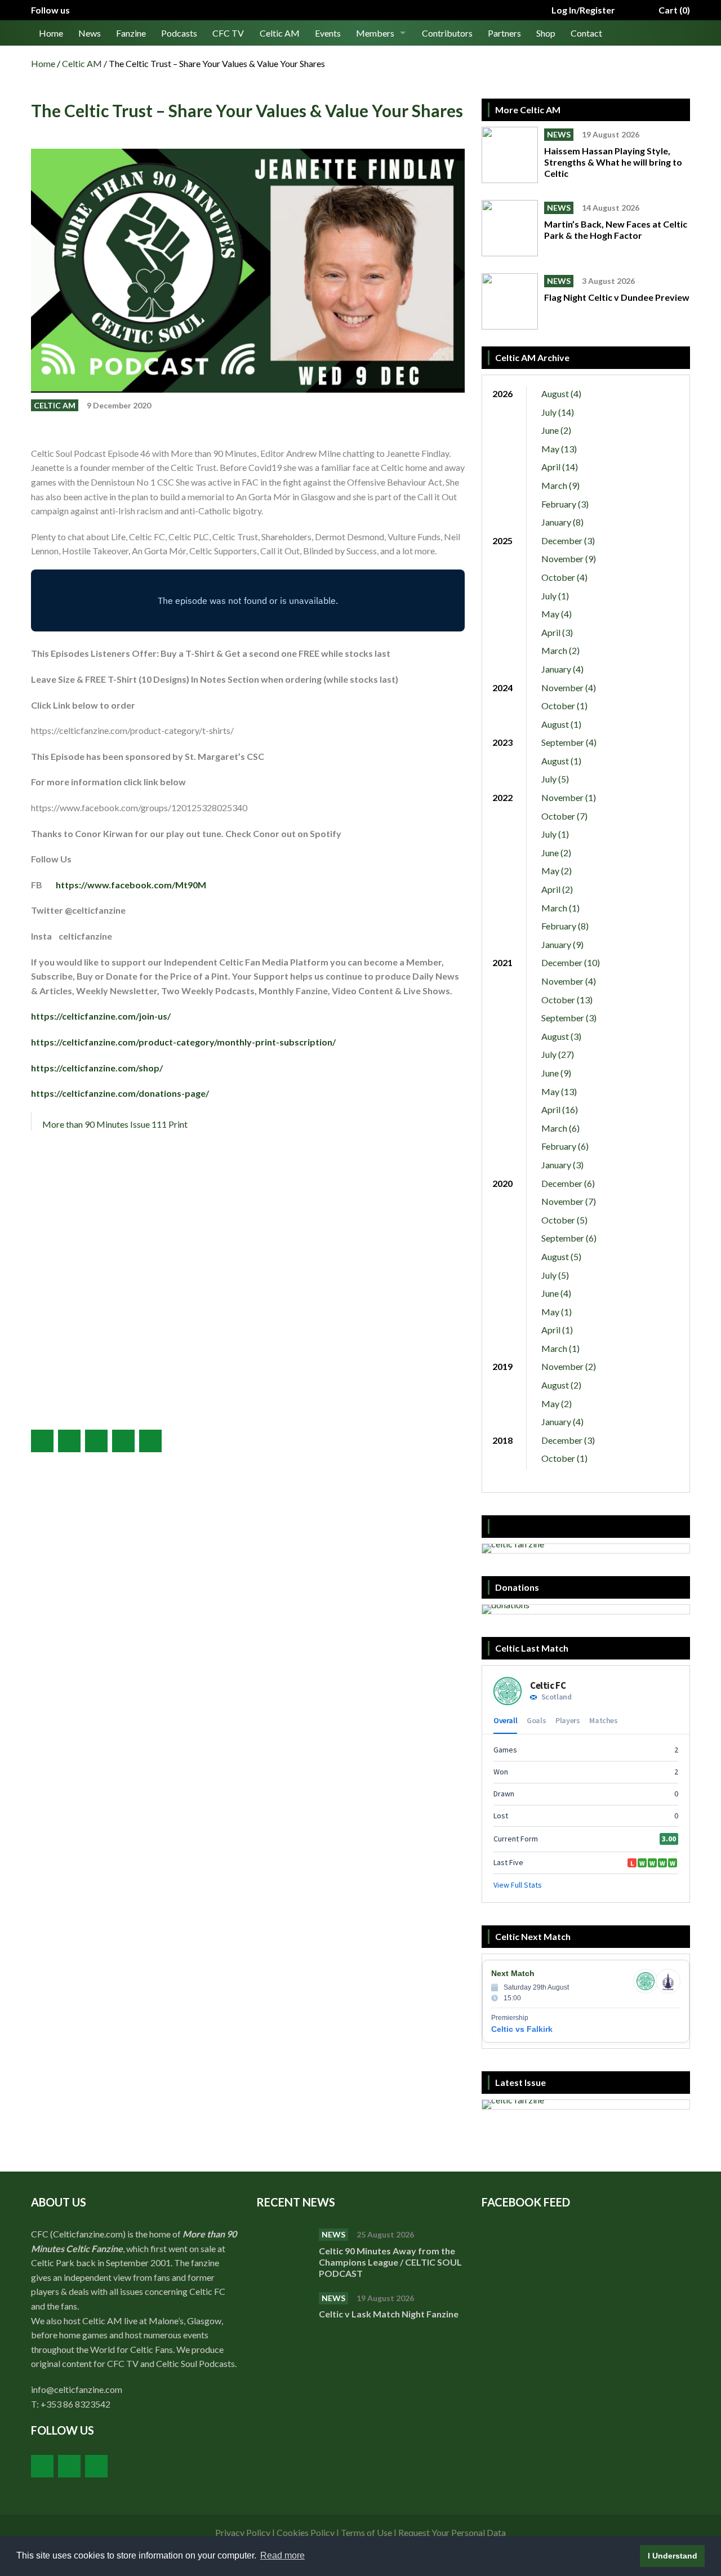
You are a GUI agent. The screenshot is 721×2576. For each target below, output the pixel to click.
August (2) (561, 1385)
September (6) (569, 1238)
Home (51, 33)
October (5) (564, 1220)
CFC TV (228, 33)
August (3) (561, 1036)
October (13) (567, 1000)
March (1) (560, 908)
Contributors (447, 33)
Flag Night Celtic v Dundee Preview (617, 297)
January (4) (562, 669)
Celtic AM (280, 33)
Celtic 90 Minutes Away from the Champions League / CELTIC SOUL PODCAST (390, 2262)
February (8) (565, 926)
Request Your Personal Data (452, 2532)
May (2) (557, 871)
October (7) (564, 816)
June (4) (556, 1293)
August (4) (561, 393)
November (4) (569, 688)
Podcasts (179, 33)
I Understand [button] (673, 2556)
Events (328, 33)
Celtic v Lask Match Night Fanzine (390, 2314)
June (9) (556, 1073)
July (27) (558, 1054)
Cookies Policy (306, 2532)
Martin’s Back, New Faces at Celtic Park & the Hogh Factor (616, 230)
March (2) (560, 650)
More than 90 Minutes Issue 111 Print (115, 1124)
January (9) (562, 944)
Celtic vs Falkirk (522, 2029)
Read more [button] (282, 2555)
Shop (546, 33)
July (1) (555, 596)
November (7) (569, 1201)
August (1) (561, 724)
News (90, 33)
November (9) (569, 559)
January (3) (562, 1165)
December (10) (571, 962)
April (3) (557, 632)
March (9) (560, 485)
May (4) (557, 614)
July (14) (558, 412)
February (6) (565, 1146)
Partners (504, 33)
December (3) (568, 540)
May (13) (559, 449)
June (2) (556, 430)
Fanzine (131, 33)
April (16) (560, 1109)
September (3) (569, 1018)
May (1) (557, 1312)
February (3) (565, 504)
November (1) (569, 797)
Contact (586, 33)
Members (375, 33)
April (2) (557, 889)
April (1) (557, 1330)
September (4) (569, 742)
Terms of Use (366, 2532)
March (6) (560, 1128)
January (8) (562, 522)
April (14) (560, 467)
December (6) (568, 1183)
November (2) (569, 1366)
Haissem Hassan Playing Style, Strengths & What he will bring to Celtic (613, 162)
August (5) (561, 1256)
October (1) (564, 706)
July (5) (555, 779)
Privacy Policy (243, 2532)
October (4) (564, 577)
